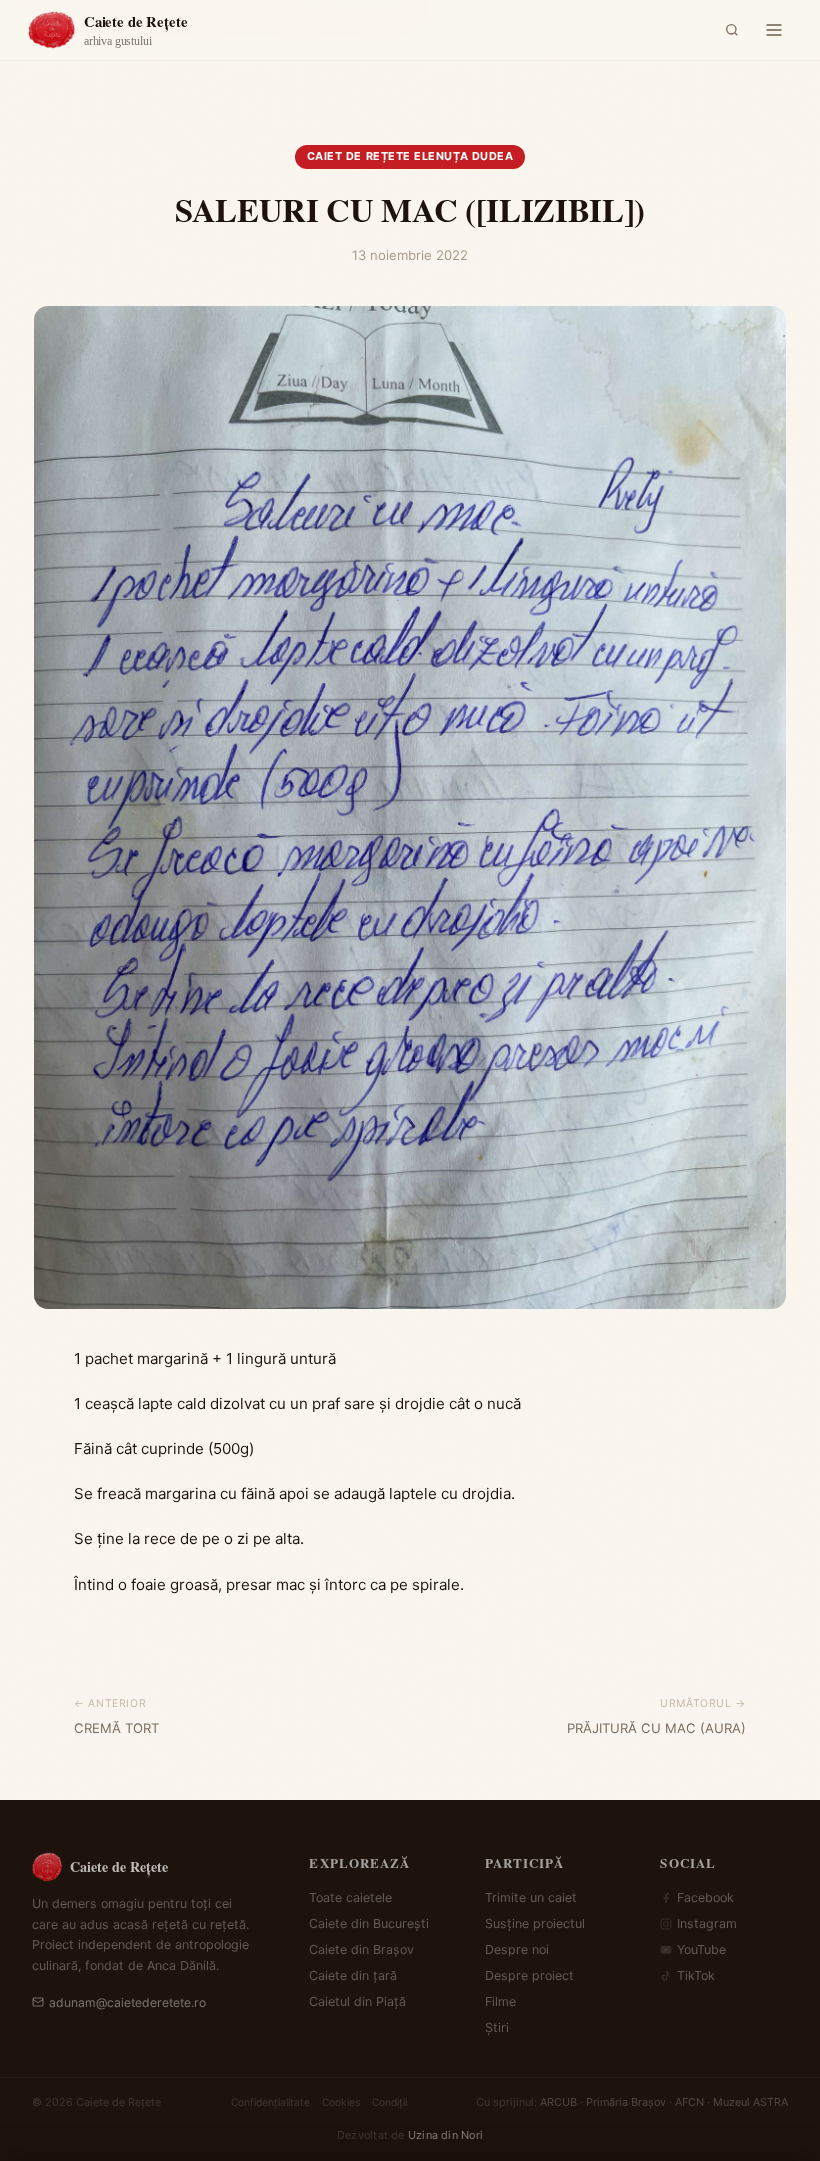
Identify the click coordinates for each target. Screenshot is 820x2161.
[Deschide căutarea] (732, 30)
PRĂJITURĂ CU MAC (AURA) (656, 1728)
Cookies (341, 2102)
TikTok (696, 1975)
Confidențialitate (270, 2102)
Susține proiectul (535, 1923)
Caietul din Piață (357, 2001)
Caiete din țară (353, 1975)
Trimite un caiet (531, 1897)
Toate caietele (350, 1897)
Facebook (705, 1897)
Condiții (389, 2102)
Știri (497, 2027)
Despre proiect (529, 1975)
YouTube (701, 1949)
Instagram (707, 1923)
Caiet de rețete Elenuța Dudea (410, 156)
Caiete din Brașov (361, 1949)
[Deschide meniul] (774, 30)
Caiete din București (369, 1923)
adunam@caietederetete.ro (127, 2002)
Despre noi (517, 1949)
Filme (500, 2001)
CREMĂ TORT (116, 1728)
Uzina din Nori (445, 2135)
